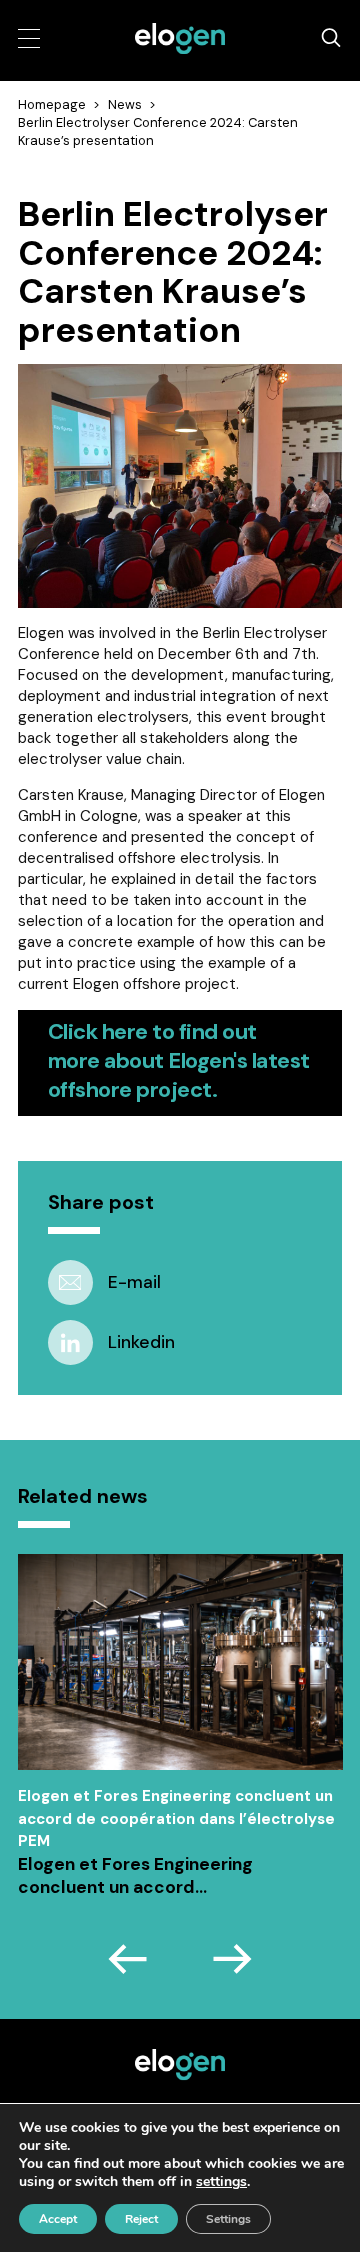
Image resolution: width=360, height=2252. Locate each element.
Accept (58, 2219)
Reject (141, 2219)
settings (221, 2182)
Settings (228, 2219)
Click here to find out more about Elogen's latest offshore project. (179, 1060)
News (125, 104)
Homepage (52, 104)
